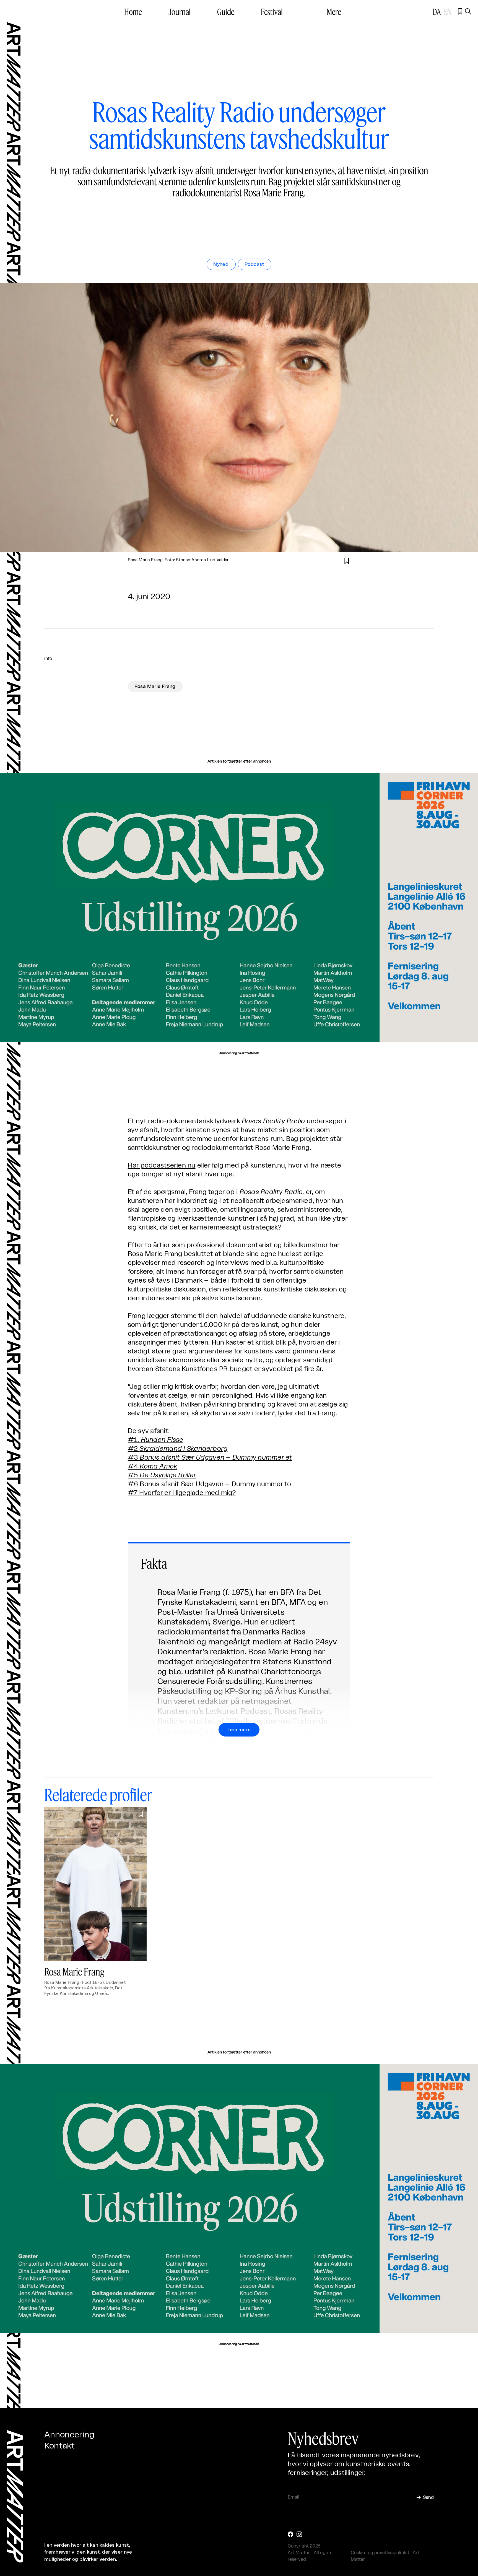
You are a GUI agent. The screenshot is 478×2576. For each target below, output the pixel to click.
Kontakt (59, 2446)
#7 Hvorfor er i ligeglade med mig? (182, 1493)
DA (437, 12)
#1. (156, 1440)
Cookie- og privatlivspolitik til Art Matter (385, 2556)
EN (447, 12)
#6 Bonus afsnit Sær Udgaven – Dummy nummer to (210, 1484)
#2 (178, 1449)
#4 (153, 1467)
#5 (162, 1475)
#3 (210, 1458)
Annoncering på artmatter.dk (239, 1053)
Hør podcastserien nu (162, 1166)
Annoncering (69, 2435)
